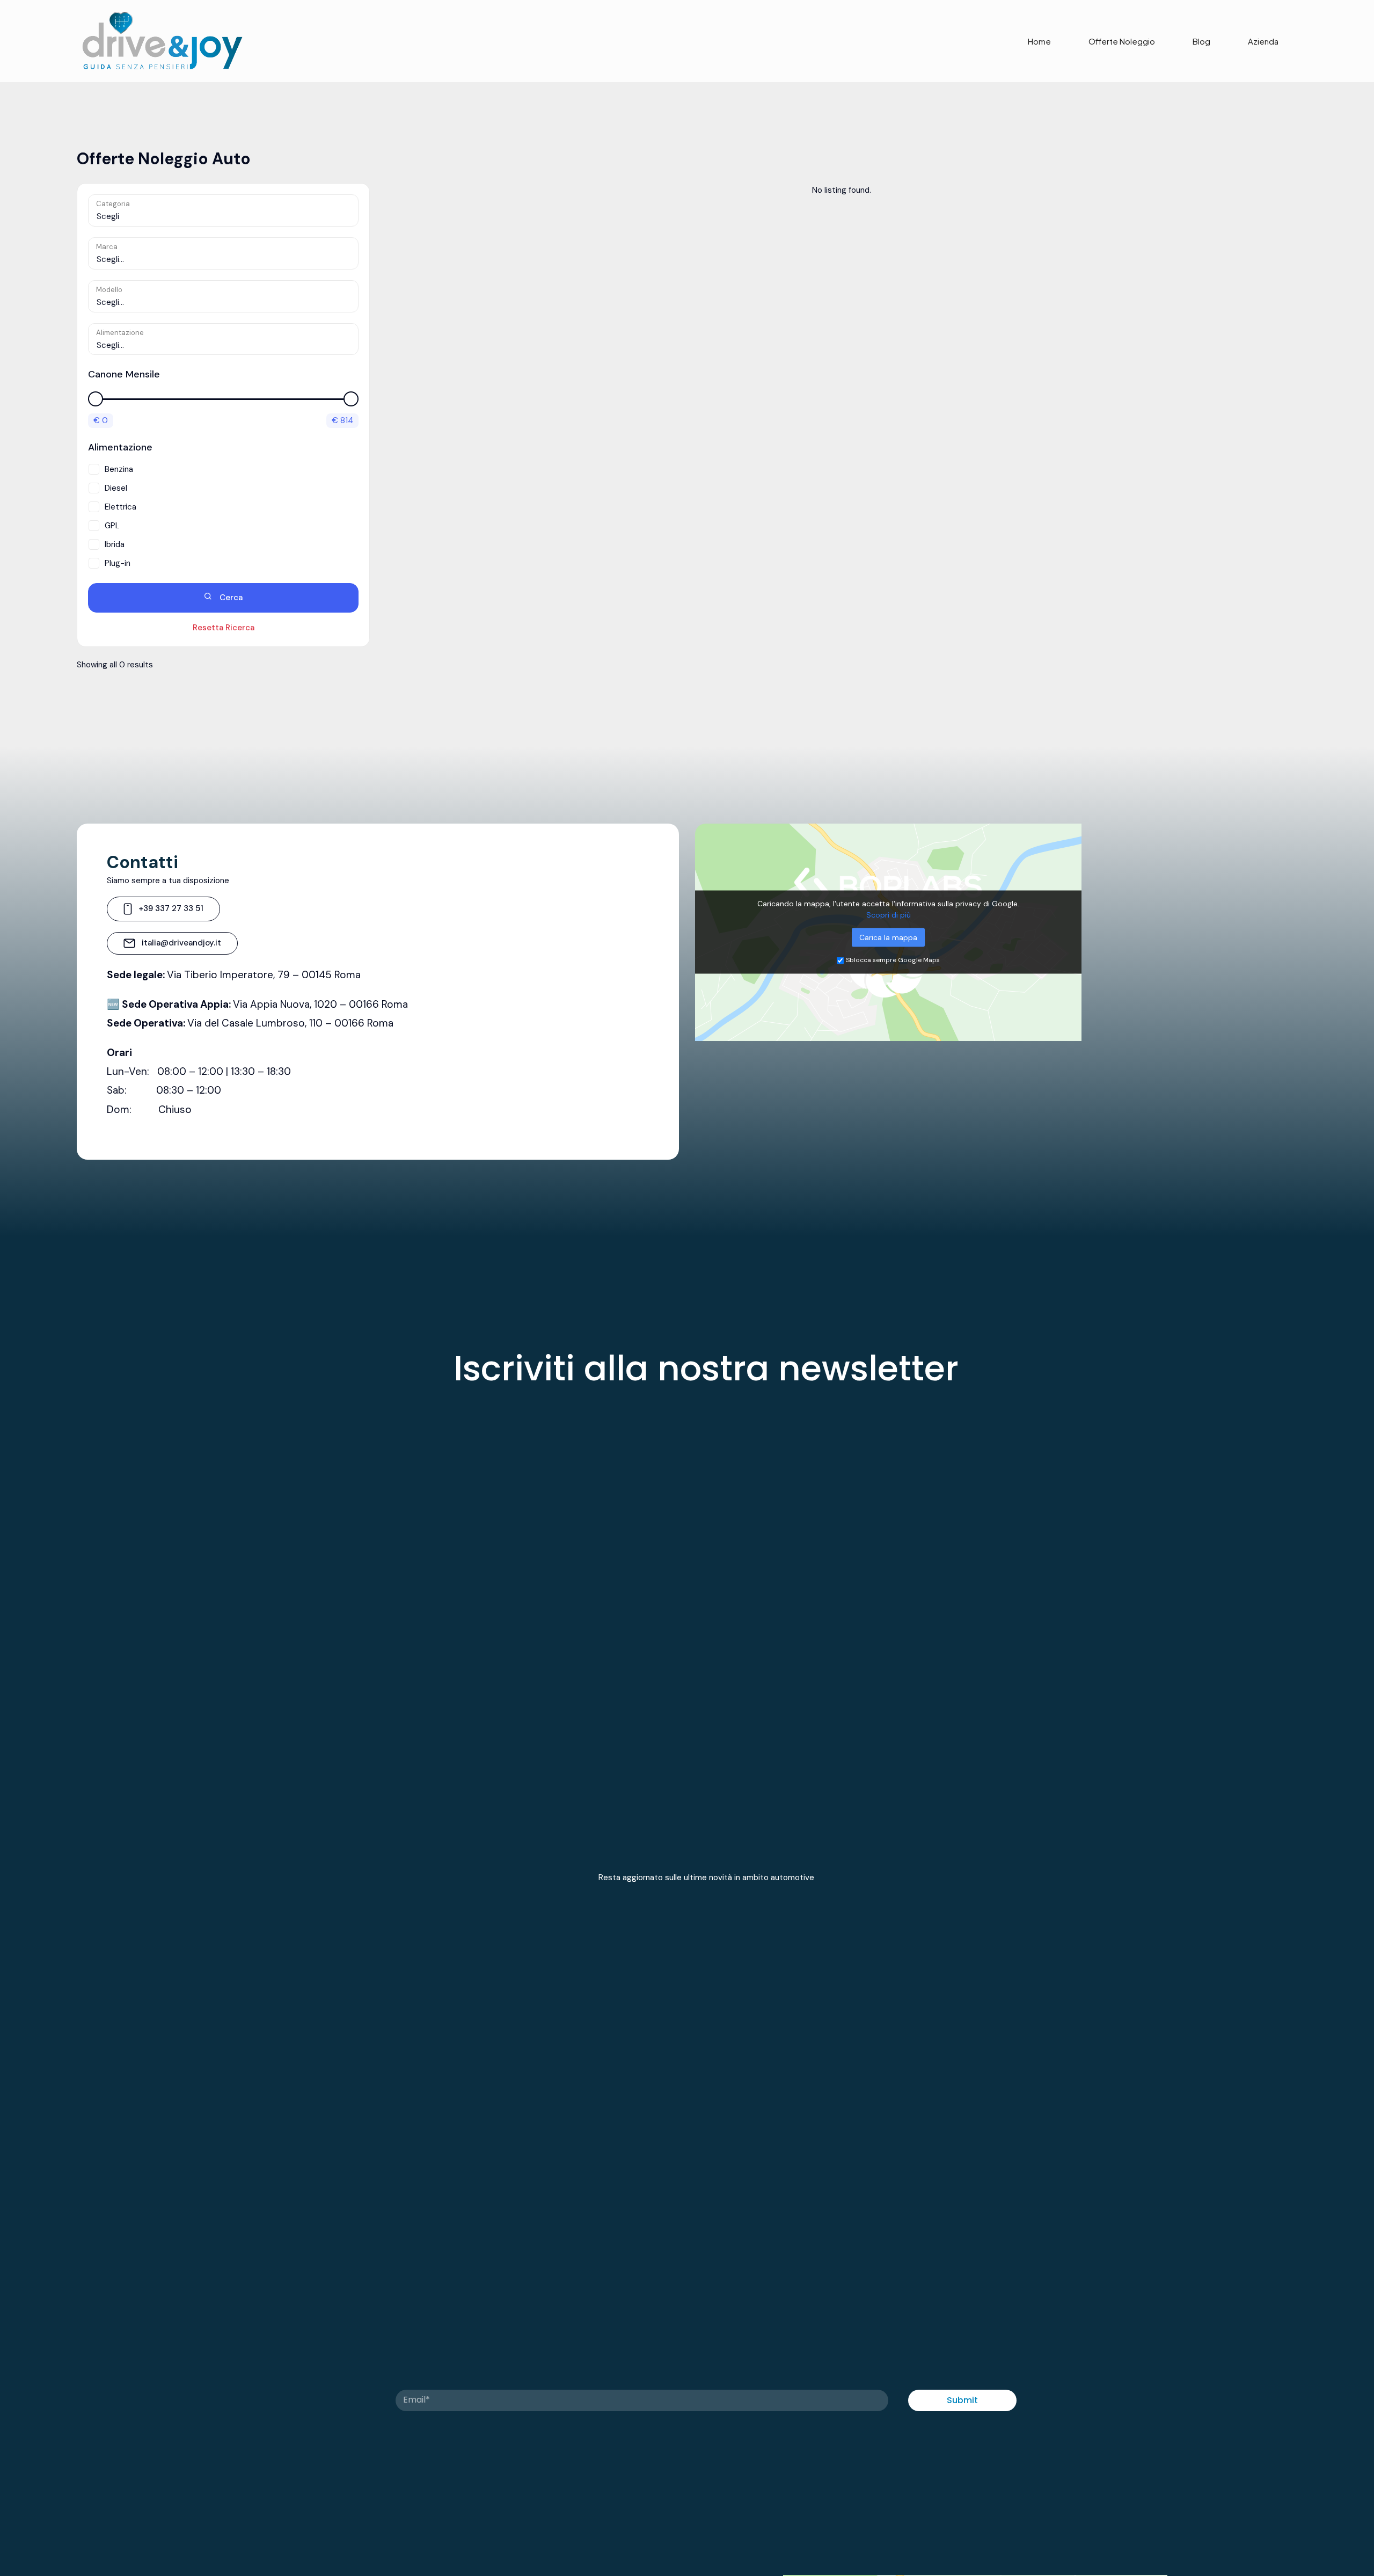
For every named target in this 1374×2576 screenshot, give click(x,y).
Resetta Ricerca (224, 628)
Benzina (119, 469)
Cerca (230, 598)
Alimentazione (120, 333)
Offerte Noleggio (1122, 41)
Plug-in (118, 563)
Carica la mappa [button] (888, 937)
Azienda (1263, 41)
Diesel (116, 488)
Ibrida (115, 544)
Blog (1201, 41)
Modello (109, 290)
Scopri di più (889, 915)
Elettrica (120, 507)
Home (1039, 41)
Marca (107, 247)
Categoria (113, 204)
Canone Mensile (124, 374)
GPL (112, 526)
